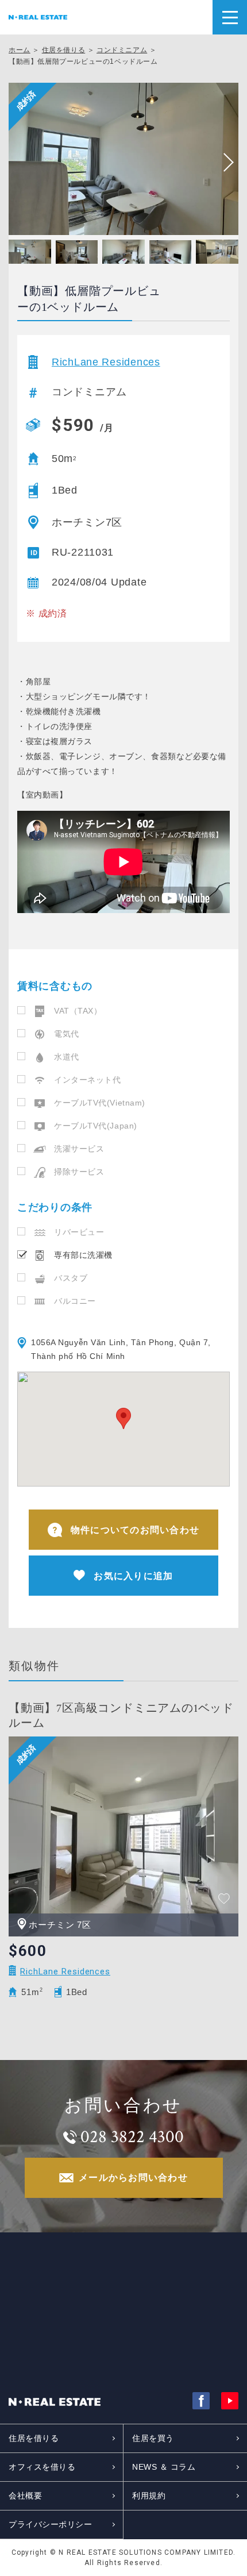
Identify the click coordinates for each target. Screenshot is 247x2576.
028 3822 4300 (132, 2137)
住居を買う (153, 2438)
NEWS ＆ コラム (164, 2467)
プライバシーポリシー (51, 2524)
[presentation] (224, 163)
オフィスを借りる (42, 2467)
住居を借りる (64, 50)
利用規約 (149, 2496)
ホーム (20, 50)
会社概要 (25, 2496)
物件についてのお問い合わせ (135, 1530)
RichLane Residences (106, 362)
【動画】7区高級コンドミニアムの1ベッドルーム (121, 1716)
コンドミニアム (122, 50)
